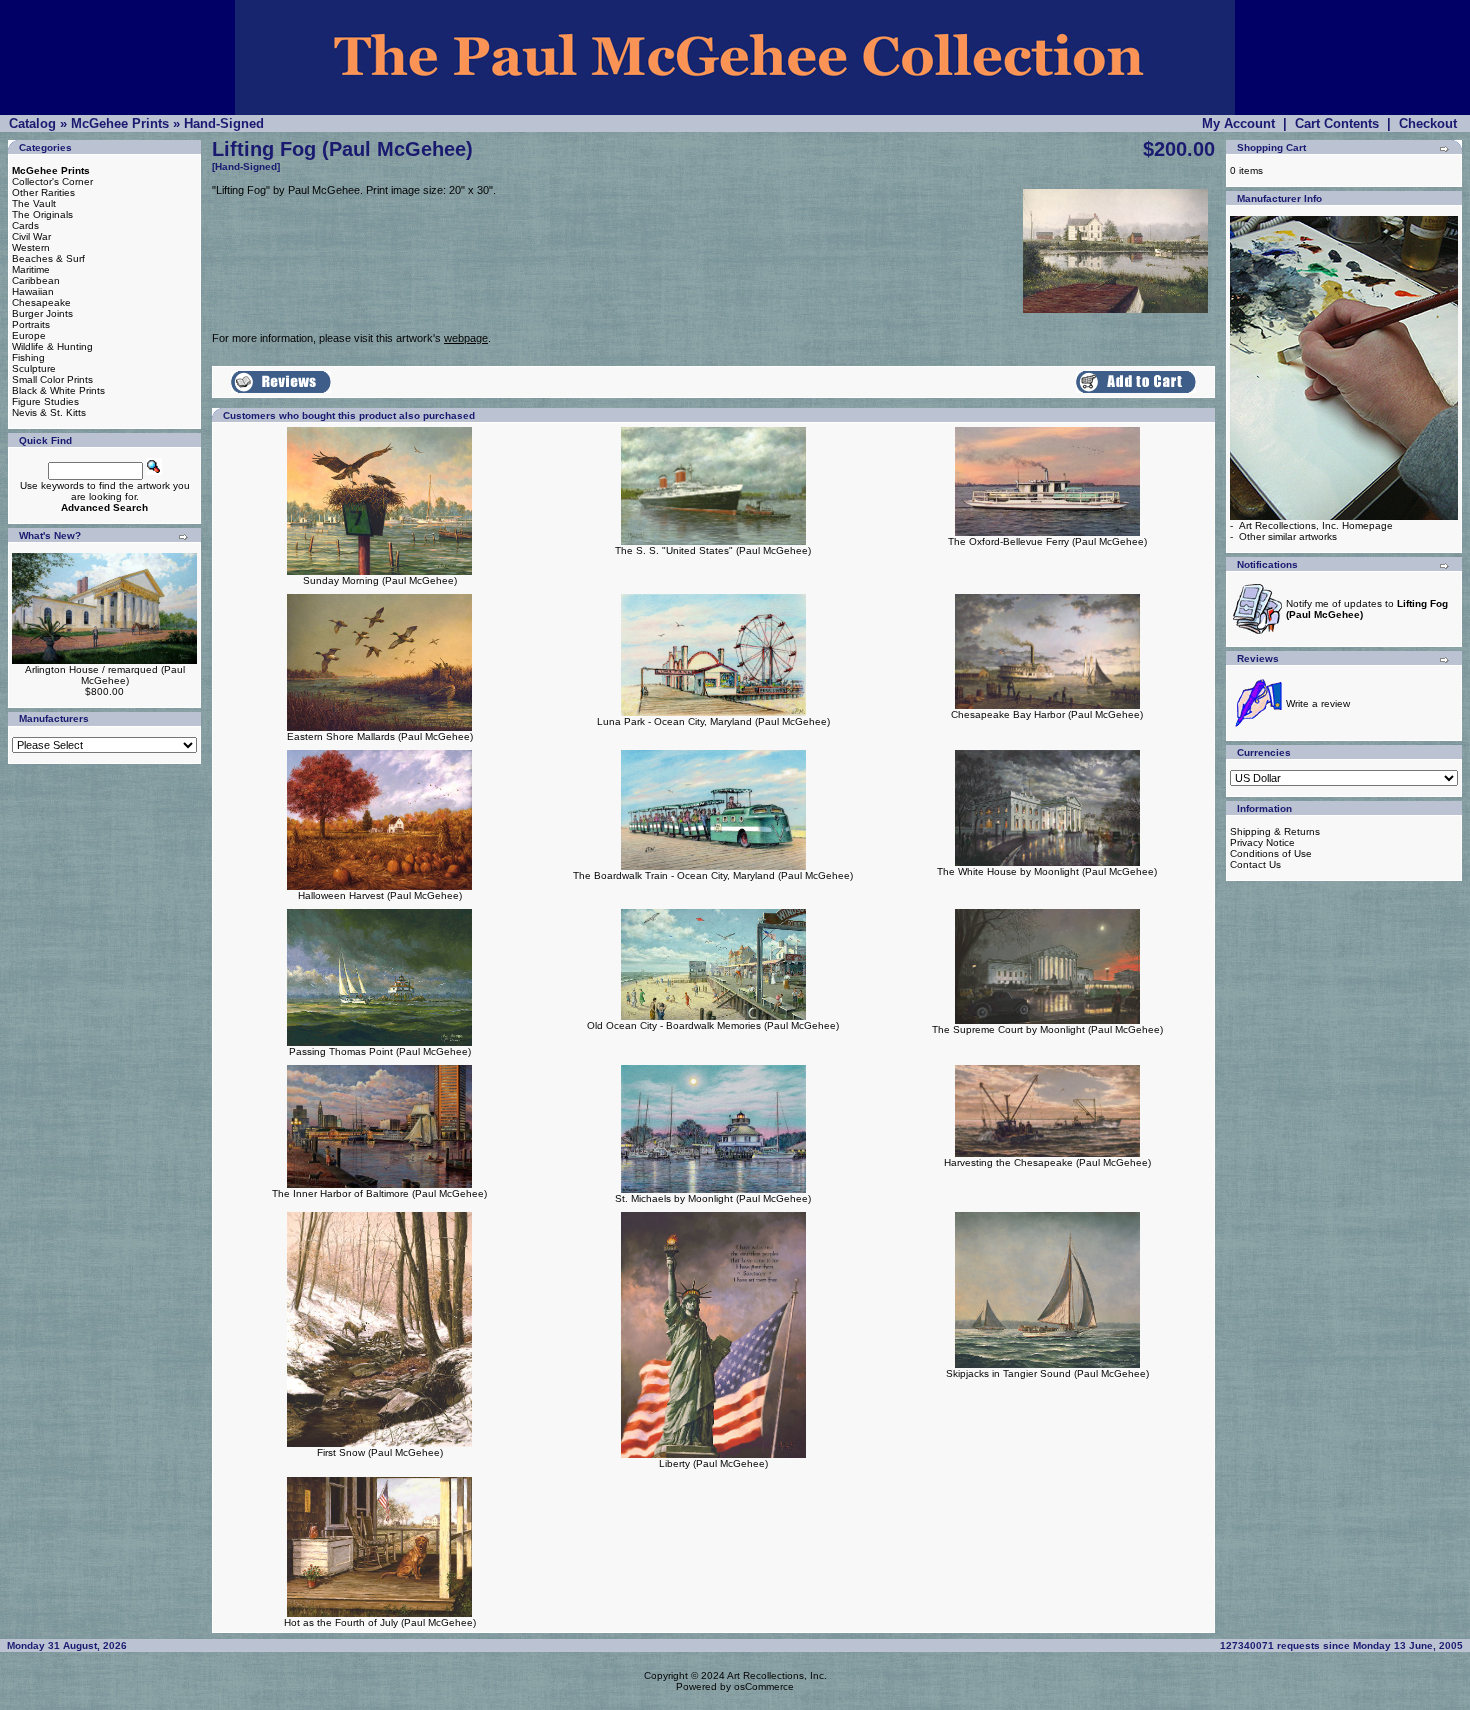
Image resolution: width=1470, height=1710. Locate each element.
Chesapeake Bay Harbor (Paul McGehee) (1047, 714)
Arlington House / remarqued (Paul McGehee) (105, 675)
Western (31, 247)
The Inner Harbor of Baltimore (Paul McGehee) (379, 1193)
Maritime (31, 269)
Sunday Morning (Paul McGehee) (380, 580)
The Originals (42, 214)
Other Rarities (43, 192)
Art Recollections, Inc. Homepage (1316, 525)
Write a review (1318, 703)
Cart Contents (1337, 123)
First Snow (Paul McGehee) (380, 1452)
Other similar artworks (1288, 536)
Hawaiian (33, 291)
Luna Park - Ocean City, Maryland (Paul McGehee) (713, 721)
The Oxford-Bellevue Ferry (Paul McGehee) (1047, 541)
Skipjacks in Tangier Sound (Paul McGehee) (1047, 1373)
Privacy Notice (1262, 842)
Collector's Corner (52, 181)
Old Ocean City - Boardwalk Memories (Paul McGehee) (713, 1025)
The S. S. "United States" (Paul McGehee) (713, 550)
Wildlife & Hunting (52, 346)
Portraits (31, 324)
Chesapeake (41, 302)
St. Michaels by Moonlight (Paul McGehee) (713, 1198)
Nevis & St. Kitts (49, 412)
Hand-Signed (224, 123)
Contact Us (1255, 864)
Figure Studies (45, 401)
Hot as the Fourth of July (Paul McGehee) (380, 1622)
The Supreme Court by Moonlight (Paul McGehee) (1047, 1029)
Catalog (32, 123)
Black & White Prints (58, 390)
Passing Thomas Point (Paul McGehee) (380, 1051)
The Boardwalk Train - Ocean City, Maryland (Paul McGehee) (713, 875)
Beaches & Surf (48, 258)
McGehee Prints (120, 123)
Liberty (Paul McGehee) (713, 1463)
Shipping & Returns (1275, 831)
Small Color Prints (52, 379)
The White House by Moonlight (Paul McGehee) (1047, 871)
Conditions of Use (1271, 853)
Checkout (1428, 123)
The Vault (34, 203)
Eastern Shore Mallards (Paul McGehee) (380, 736)
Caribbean (36, 280)
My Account (1238, 123)
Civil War (31, 236)
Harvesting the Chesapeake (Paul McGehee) (1047, 1162)
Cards (25, 225)
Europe (29, 335)
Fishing (28, 357)
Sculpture (34, 368)
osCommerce (764, 1686)
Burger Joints (42, 313)
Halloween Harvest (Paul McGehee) (380, 895)
